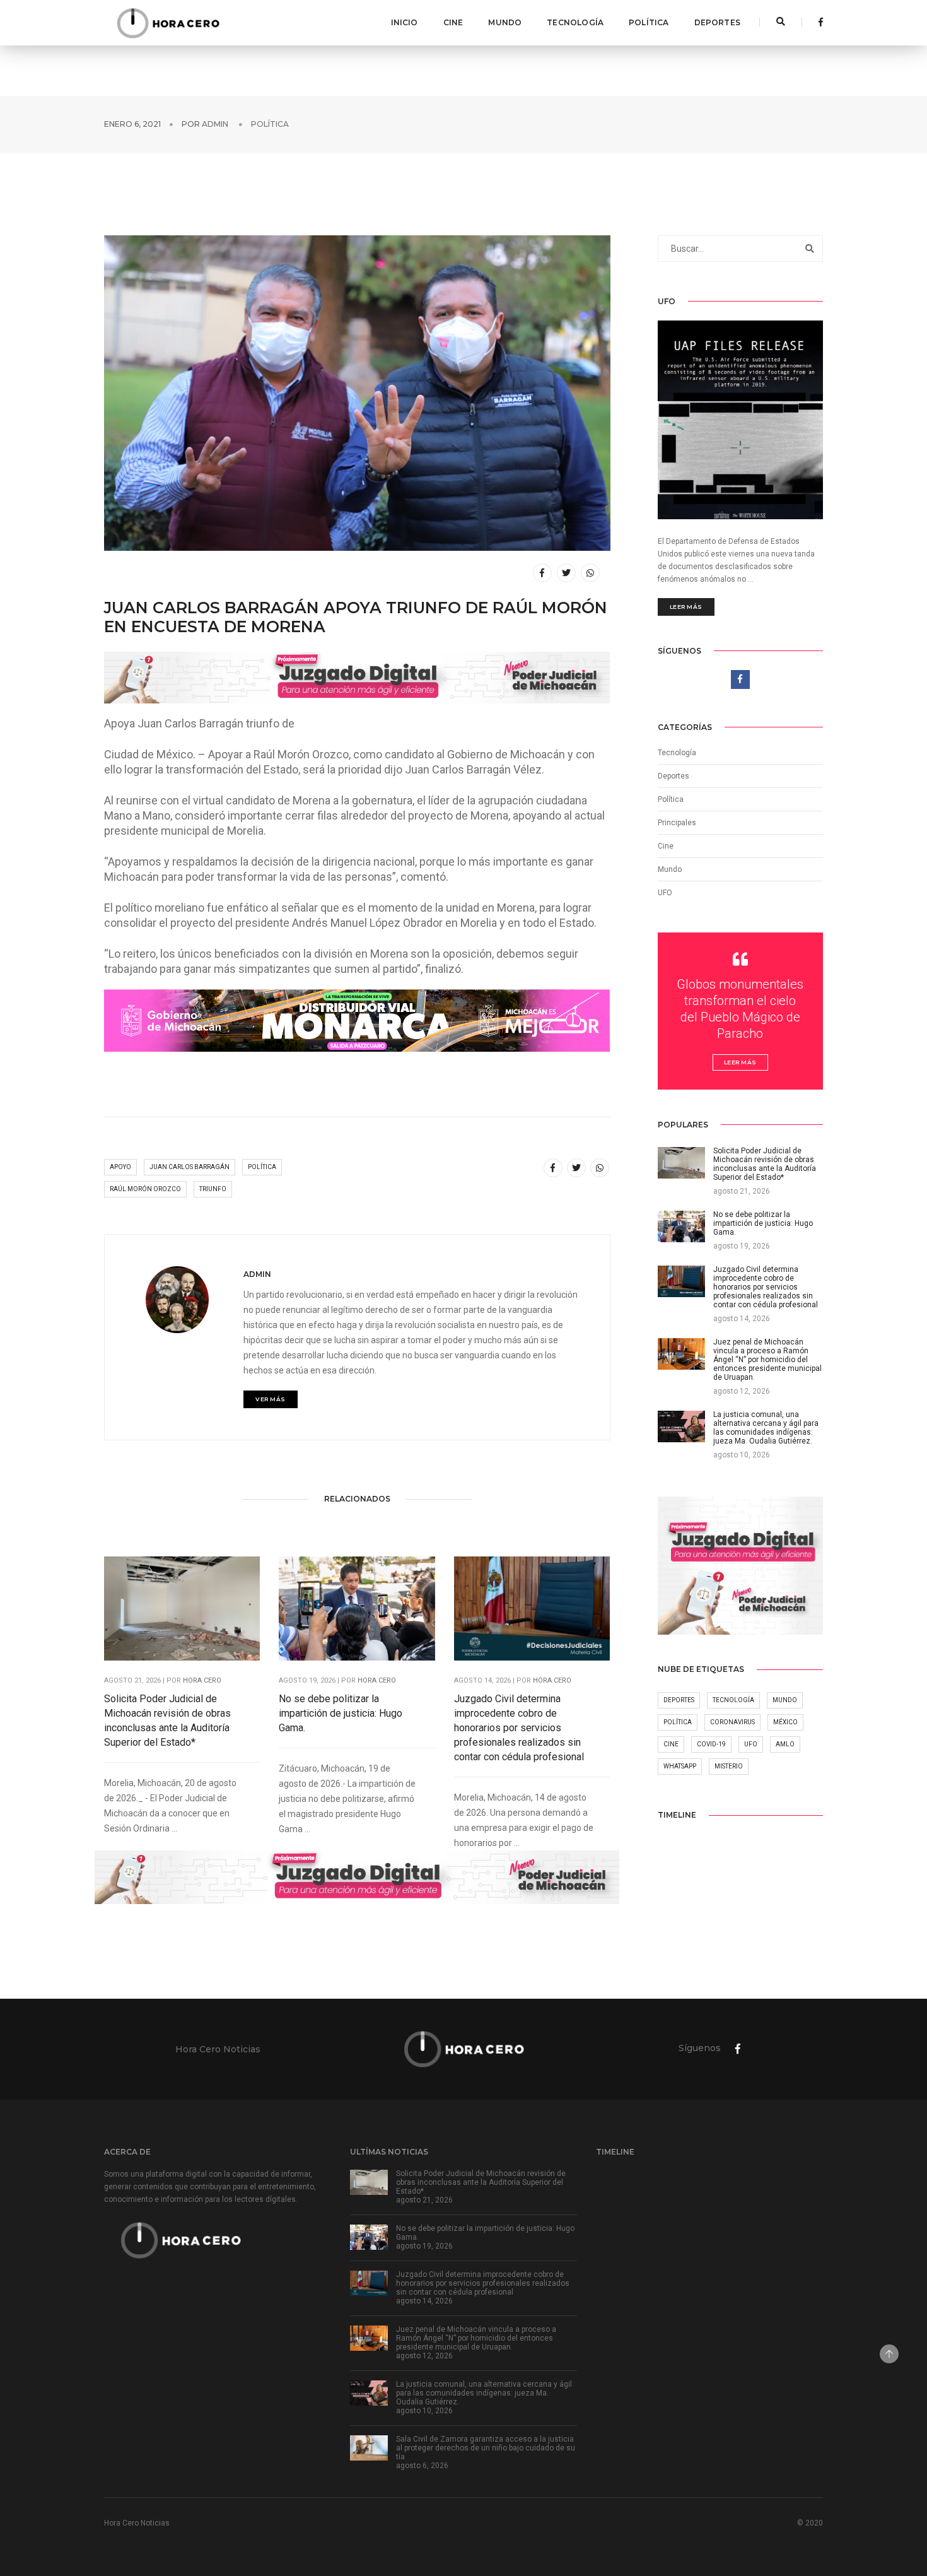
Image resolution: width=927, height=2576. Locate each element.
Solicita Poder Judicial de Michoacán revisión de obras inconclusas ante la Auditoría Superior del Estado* (167, 1720)
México (785, 1722)
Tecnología (575, 22)
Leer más (686, 607)
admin (215, 124)
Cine (453, 22)
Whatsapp (680, 1766)
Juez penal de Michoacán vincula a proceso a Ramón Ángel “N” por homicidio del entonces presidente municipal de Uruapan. (476, 2338)
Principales (677, 823)
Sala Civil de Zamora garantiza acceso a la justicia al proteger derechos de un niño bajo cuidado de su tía (486, 2448)
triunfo (213, 1189)
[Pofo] (168, 23)
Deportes (717, 22)
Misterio (729, 1766)
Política (649, 22)
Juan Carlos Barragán (189, 1167)
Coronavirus (732, 1722)
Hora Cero (202, 1680)
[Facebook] (817, 22)
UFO (665, 893)
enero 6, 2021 (132, 124)
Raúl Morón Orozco (145, 1189)
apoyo (120, 1167)
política (262, 1167)
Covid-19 (711, 1744)
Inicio (405, 22)
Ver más (271, 1399)
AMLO (785, 1744)
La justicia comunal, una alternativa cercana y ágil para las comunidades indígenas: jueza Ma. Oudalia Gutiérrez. (484, 2393)
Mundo (505, 22)
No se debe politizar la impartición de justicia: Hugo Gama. (341, 1713)
